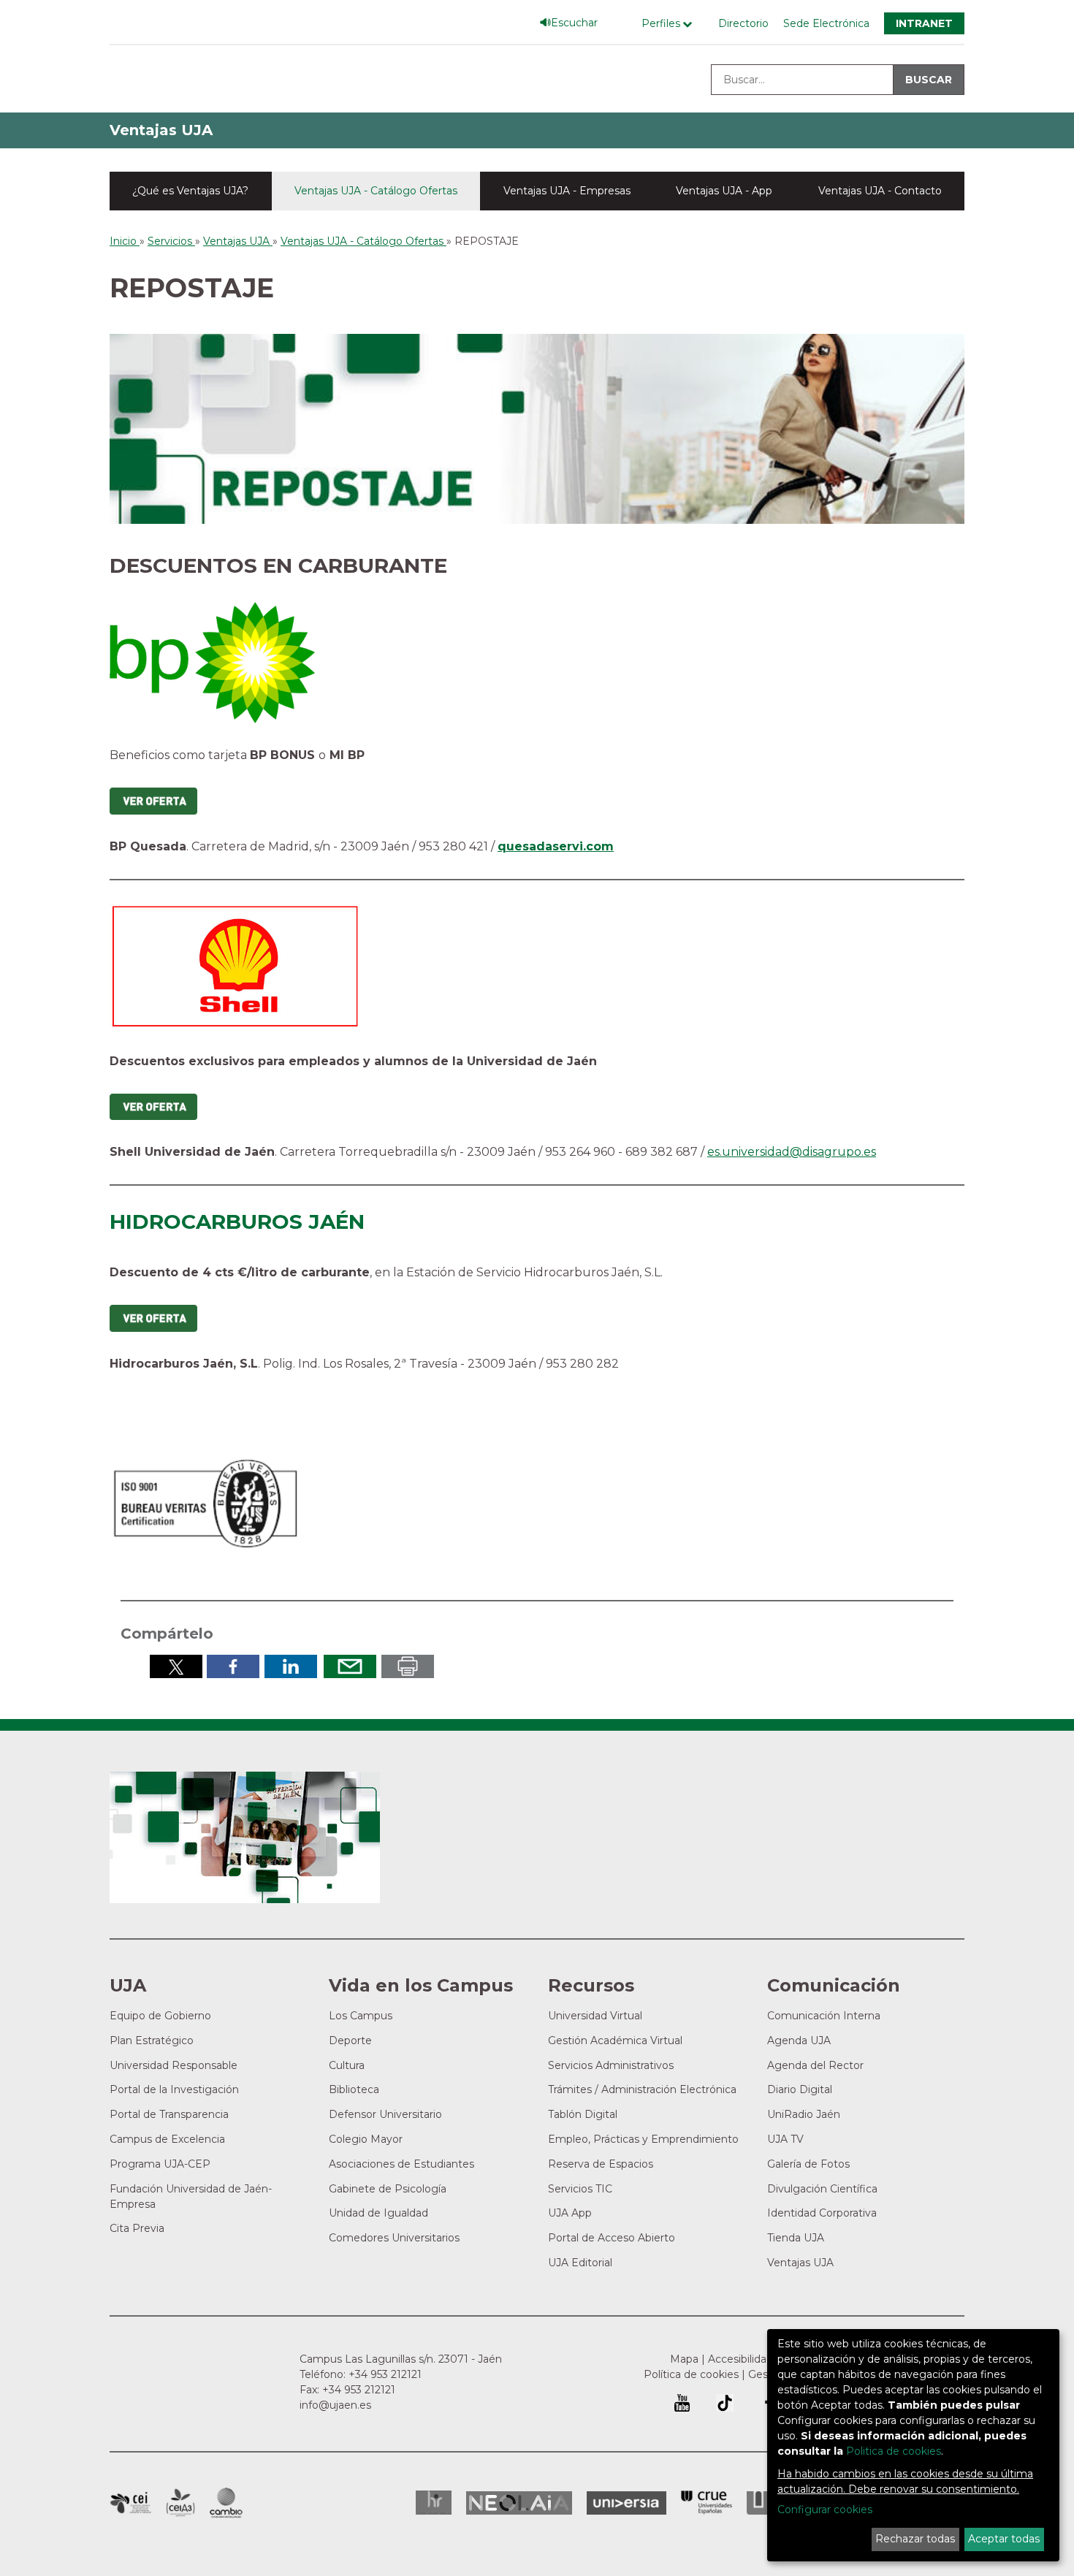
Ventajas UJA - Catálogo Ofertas (376, 191)
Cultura (347, 2065)
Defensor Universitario (385, 2114)
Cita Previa (137, 2228)
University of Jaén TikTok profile (725, 2403)
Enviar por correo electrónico (350, 1666)
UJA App (570, 2213)
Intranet (924, 23)
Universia (626, 2503)
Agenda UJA (799, 2040)
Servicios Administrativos (611, 2065)
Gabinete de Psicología (388, 2189)
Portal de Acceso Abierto (612, 2238)
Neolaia (519, 2503)
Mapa (684, 2359)
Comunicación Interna (824, 2016)
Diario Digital (800, 2089)
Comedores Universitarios (394, 2238)
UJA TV (785, 2139)
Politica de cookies (894, 2451)
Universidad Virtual (595, 2016)
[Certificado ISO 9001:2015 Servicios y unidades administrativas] (207, 1500)
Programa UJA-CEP (160, 2164)
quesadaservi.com (556, 846)
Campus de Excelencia (167, 2139)
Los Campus (361, 2016)
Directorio (743, 23)
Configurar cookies (825, 2510)
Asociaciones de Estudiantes (401, 2164)
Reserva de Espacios (601, 2164)
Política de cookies (691, 2374)
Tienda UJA (796, 2238)
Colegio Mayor (366, 2139)
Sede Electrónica (826, 23)
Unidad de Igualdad (378, 2213)
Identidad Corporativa (822, 2213)
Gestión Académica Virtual (615, 2040)
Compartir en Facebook (233, 1666)
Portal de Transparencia (169, 2114)
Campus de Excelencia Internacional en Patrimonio (130, 2503)
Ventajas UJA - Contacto (880, 191)
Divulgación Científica (822, 2189)
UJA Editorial (580, 2263)
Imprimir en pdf (408, 1666)
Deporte (350, 2040)
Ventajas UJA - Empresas (567, 191)
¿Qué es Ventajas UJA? (190, 191)
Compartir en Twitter (176, 1666)
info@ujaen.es (335, 2405)
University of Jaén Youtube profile (682, 2403)
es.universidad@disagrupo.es (792, 1152)
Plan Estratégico (152, 2040)
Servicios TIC (580, 2189)
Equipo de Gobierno (160, 2016)
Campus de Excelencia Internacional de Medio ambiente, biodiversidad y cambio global (226, 2503)
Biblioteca (354, 2089)
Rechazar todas (915, 2539)
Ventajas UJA (161, 130)
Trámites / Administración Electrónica (642, 2089)
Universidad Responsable (174, 2065)
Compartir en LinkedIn (291, 1666)
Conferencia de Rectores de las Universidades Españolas (707, 2503)
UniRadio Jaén (804, 2114)
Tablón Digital (583, 2114)
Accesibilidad (740, 2359)
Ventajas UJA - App (724, 191)
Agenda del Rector (815, 2065)
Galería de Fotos (808, 2164)
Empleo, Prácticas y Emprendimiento (643, 2139)
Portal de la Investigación (174, 2089)
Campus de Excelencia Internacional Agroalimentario (180, 2503)
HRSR (434, 2503)
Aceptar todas (1004, 2539)
